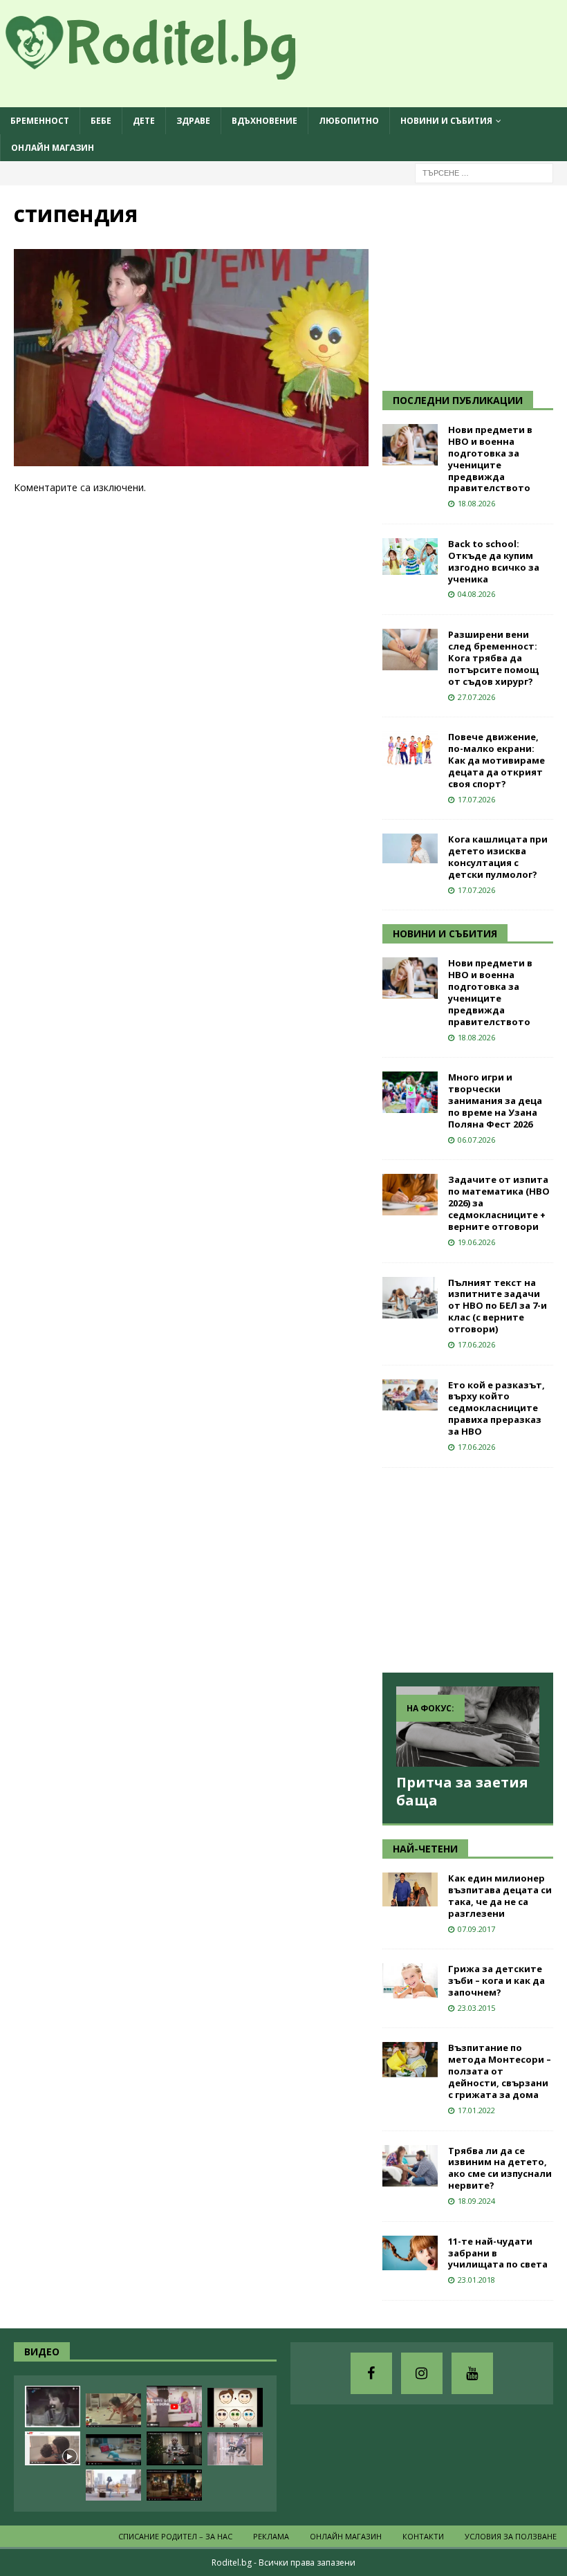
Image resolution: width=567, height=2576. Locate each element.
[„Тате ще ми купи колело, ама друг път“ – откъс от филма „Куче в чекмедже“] (53, 2407)
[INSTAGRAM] (422, 2373)
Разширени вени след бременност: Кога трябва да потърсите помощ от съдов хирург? (493, 658)
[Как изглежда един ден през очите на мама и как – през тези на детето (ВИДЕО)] (235, 2449)
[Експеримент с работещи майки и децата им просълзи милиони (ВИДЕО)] (53, 2448)
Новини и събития (446, 121)
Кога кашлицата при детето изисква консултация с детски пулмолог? (498, 857)
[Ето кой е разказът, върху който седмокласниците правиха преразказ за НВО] (410, 1395)
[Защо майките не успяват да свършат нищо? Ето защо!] (174, 2407)
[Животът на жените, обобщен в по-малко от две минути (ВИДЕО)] (113, 2410)
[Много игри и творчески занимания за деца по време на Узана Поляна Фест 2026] (410, 1092)
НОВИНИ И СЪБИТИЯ (445, 933)
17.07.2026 (476, 799)
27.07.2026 (476, 697)
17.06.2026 (476, 1344)
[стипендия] (191, 458)
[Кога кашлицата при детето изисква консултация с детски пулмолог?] (410, 848)
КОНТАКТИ (423, 2536)
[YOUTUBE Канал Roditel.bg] (472, 2373)
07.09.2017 (476, 1929)
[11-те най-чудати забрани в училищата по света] (410, 2253)
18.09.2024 (476, 2201)
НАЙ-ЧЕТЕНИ (425, 1849)
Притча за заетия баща (462, 1791)
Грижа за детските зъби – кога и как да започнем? (496, 1980)
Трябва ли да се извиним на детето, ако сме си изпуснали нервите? (500, 2168)
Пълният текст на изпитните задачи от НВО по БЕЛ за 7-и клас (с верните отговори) (498, 1306)
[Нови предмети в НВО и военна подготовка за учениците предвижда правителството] (410, 445)
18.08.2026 (476, 503)
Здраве (193, 121)
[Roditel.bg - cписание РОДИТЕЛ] (173, 72)
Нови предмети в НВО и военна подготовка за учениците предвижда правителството (490, 459)
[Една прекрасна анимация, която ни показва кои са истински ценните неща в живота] (113, 2485)
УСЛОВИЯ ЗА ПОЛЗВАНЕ (511, 2536)
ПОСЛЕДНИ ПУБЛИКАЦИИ (458, 400)
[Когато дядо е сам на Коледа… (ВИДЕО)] (174, 2448)
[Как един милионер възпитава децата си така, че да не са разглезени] (410, 1889)
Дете (144, 121)
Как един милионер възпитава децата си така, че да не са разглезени (500, 1896)
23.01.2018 (476, 2280)
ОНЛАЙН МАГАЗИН (53, 148)
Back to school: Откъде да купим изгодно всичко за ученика (494, 561)
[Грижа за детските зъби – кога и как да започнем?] (410, 1981)
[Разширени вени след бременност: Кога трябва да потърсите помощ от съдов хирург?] (410, 650)
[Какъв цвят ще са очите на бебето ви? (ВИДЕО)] (235, 2408)
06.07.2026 (476, 1140)
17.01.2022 (476, 2110)
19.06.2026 (476, 1242)
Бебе (101, 121)
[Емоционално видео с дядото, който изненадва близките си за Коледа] (174, 2485)
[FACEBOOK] (371, 2373)
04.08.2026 (476, 594)
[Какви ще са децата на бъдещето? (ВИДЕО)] (113, 2450)
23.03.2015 (476, 2008)
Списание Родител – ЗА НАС (175, 2536)
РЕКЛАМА (271, 2536)
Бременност (40, 121)
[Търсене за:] (484, 173)
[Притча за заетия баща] (468, 1727)
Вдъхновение (264, 121)
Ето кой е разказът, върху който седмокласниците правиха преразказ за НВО (496, 1408)
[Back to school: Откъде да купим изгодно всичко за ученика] (410, 556)
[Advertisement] (475, 286)
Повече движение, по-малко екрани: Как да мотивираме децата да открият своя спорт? (496, 760)
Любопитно (349, 121)
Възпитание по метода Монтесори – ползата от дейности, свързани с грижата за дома (500, 2071)
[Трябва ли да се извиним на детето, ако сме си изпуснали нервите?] (410, 2166)
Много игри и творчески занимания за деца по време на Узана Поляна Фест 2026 (495, 1101)
